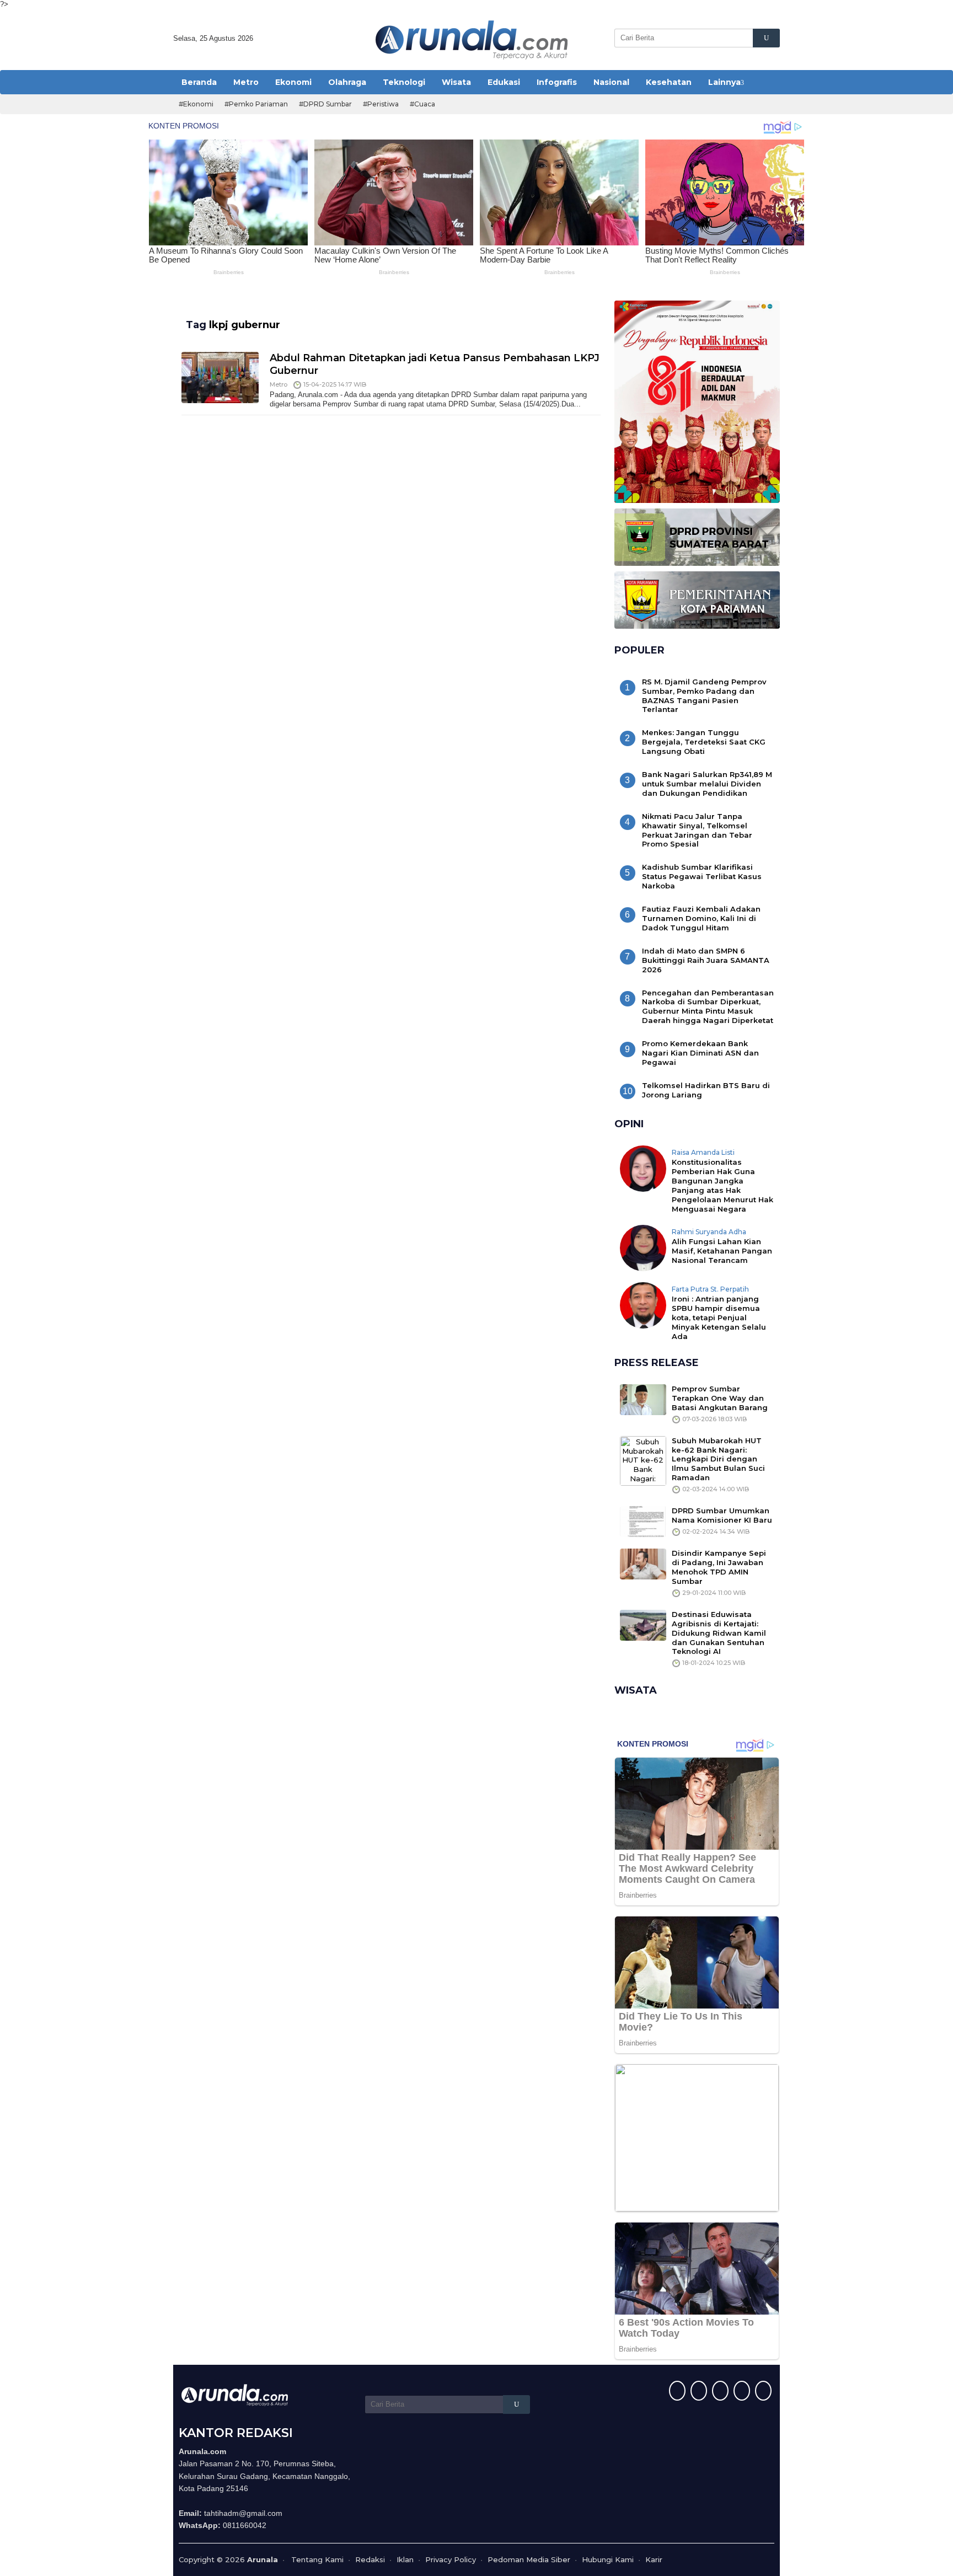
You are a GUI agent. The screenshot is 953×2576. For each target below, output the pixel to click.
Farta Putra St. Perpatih (710, 1289)
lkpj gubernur (245, 325)
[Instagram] (719, 2392)
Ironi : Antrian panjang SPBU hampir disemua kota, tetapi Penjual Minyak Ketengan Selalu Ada (719, 1318)
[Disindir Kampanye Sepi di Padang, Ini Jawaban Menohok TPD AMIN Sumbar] (643, 1563)
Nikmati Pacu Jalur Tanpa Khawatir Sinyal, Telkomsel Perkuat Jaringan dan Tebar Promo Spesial (697, 830)
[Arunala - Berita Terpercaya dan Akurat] (472, 39)
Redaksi (370, 2559)
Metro (279, 384)
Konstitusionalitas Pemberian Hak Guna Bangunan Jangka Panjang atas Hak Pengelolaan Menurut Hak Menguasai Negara (722, 1185)
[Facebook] (676, 2392)
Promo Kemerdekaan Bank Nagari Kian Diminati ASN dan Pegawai (700, 1053)
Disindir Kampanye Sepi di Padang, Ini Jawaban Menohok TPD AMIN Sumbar (719, 1567)
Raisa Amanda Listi (703, 1152)
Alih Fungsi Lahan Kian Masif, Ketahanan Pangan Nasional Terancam (722, 1251)
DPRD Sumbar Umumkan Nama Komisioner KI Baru (722, 1515)
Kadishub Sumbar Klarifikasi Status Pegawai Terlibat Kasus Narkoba (702, 876)
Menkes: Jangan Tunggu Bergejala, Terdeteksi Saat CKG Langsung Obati (704, 742)
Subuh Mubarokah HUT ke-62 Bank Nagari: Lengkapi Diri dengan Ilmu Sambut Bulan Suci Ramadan (718, 1459)
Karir (654, 2559)
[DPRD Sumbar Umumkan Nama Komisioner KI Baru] (643, 1521)
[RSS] (762, 2392)
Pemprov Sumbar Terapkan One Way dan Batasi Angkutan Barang (720, 1398)
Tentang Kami (317, 2559)
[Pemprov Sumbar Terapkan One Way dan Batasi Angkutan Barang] (643, 1399)
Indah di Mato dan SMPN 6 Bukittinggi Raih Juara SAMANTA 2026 (706, 960)
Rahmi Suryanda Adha (709, 1232)
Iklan (405, 2559)
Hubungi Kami (608, 2559)
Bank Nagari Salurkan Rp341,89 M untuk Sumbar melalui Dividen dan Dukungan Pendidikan (707, 784)
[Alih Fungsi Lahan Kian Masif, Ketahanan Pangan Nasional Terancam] (643, 1247)
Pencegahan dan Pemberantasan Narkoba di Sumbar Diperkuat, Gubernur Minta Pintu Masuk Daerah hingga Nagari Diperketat (708, 1007)
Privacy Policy (451, 2559)
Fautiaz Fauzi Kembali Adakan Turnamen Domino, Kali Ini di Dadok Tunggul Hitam (701, 918)
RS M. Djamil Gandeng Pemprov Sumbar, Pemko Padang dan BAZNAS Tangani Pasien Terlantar (704, 696)
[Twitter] (697, 2392)
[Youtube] (740, 2392)
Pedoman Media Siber (529, 2559)
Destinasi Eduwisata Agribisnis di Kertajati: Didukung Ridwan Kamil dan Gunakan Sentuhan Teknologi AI (719, 1633)
